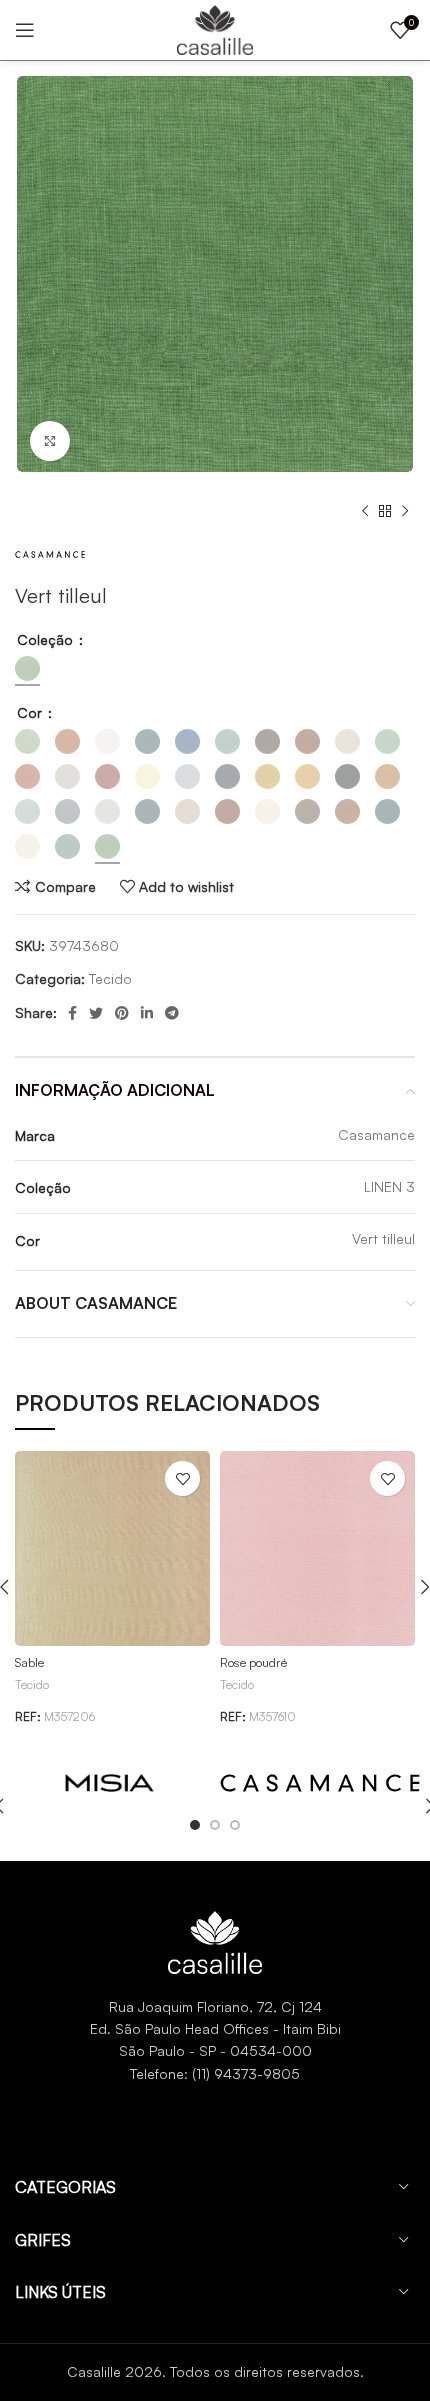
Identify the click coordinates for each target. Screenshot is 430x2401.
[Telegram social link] (172, 1013)
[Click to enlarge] (50, 441)
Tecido (110, 978)
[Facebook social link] (72, 1013)
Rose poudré (253, 1662)
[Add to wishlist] (182, 1478)
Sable (29, 1662)
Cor (31, 712)
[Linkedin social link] (147, 1013)
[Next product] (405, 512)
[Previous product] (365, 512)
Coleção (47, 639)
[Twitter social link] (96, 1013)
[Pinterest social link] (122, 1013)
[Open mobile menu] (25, 30)
